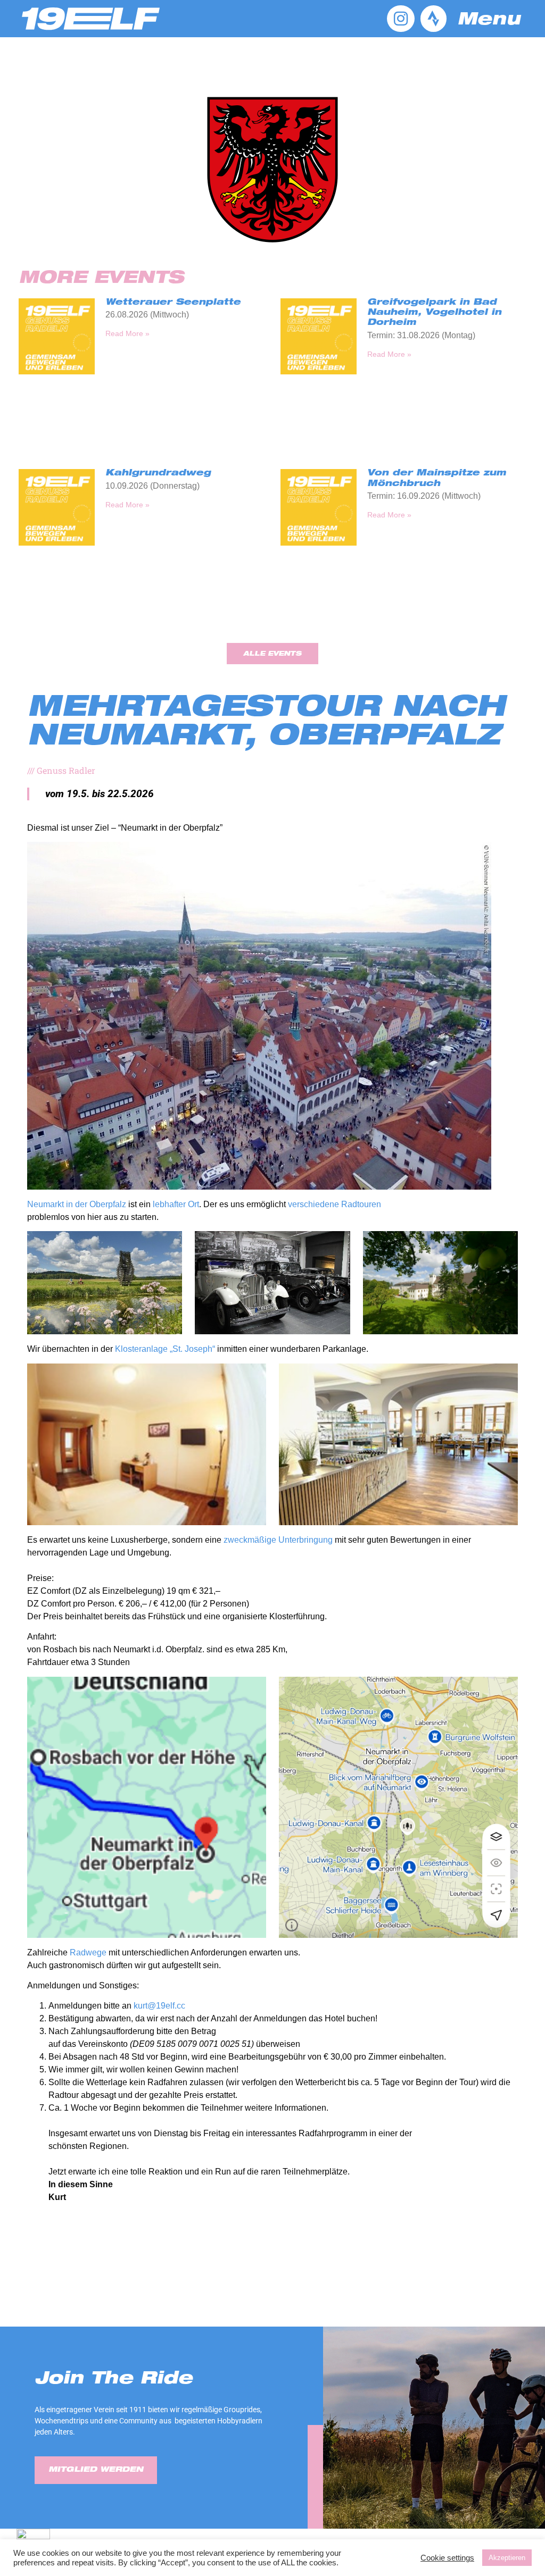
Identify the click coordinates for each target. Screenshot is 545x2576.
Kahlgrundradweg (158, 474)
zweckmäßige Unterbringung (278, 1540)
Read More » (127, 333)
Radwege (88, 1952)
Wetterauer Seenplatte (173, 303)
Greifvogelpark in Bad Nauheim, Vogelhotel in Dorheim (434, 313)
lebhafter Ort (176, 1204)
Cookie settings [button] (447, 2558)
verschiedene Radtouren (335, 1204)
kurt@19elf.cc (159, 2006)
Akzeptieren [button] (507, 2558)
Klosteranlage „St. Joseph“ (165, 1349)
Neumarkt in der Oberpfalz (77, 1204)
